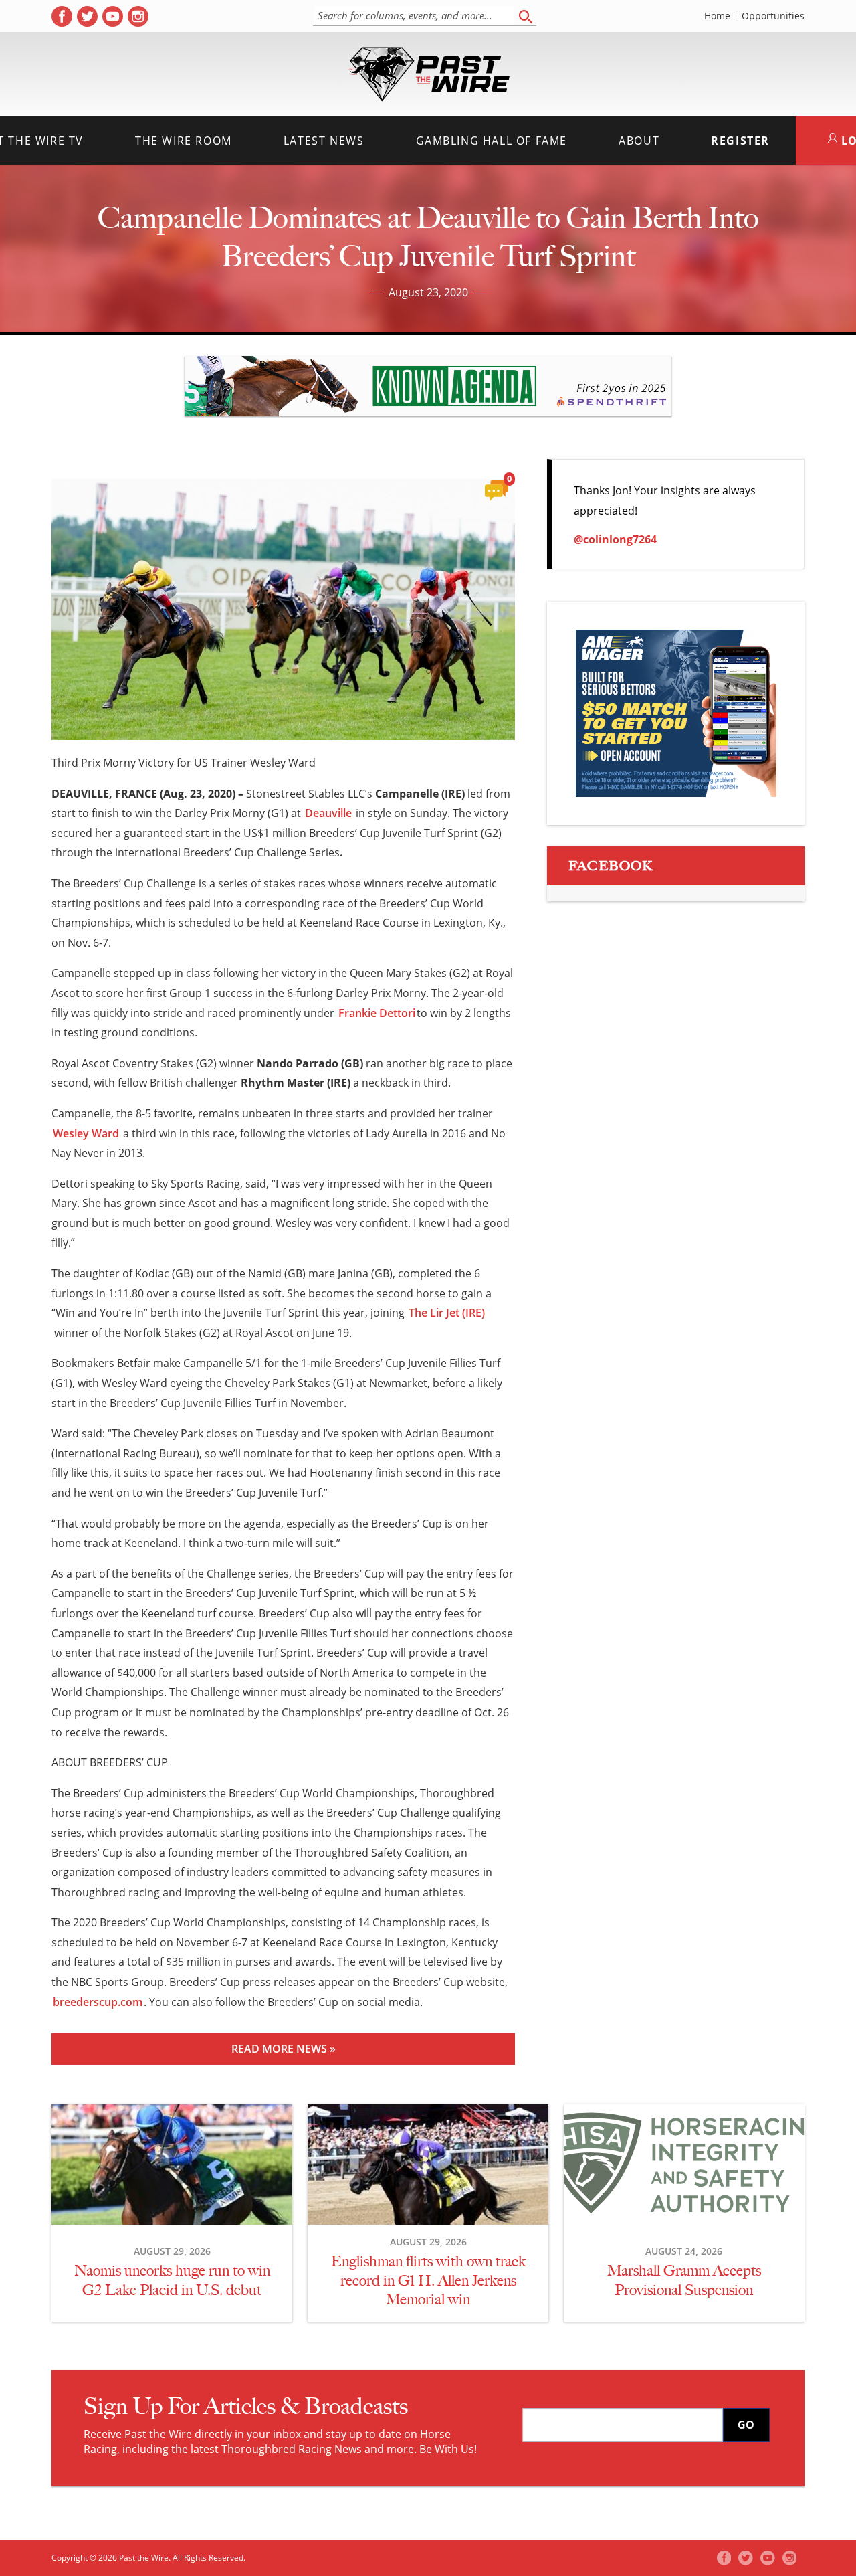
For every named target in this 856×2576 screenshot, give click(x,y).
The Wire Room (184, 141)
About (639, 141)
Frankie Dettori (377, 1013)
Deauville (328, 813)
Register (740, 141)
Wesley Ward (86, 1133)
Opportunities (773, 16)
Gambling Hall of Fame (492, 141)
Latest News (324, 141)
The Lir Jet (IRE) (447, 1313)
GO (746, 2425)
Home (717, 16)
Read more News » (284, 2049)
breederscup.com (98, 2002)
